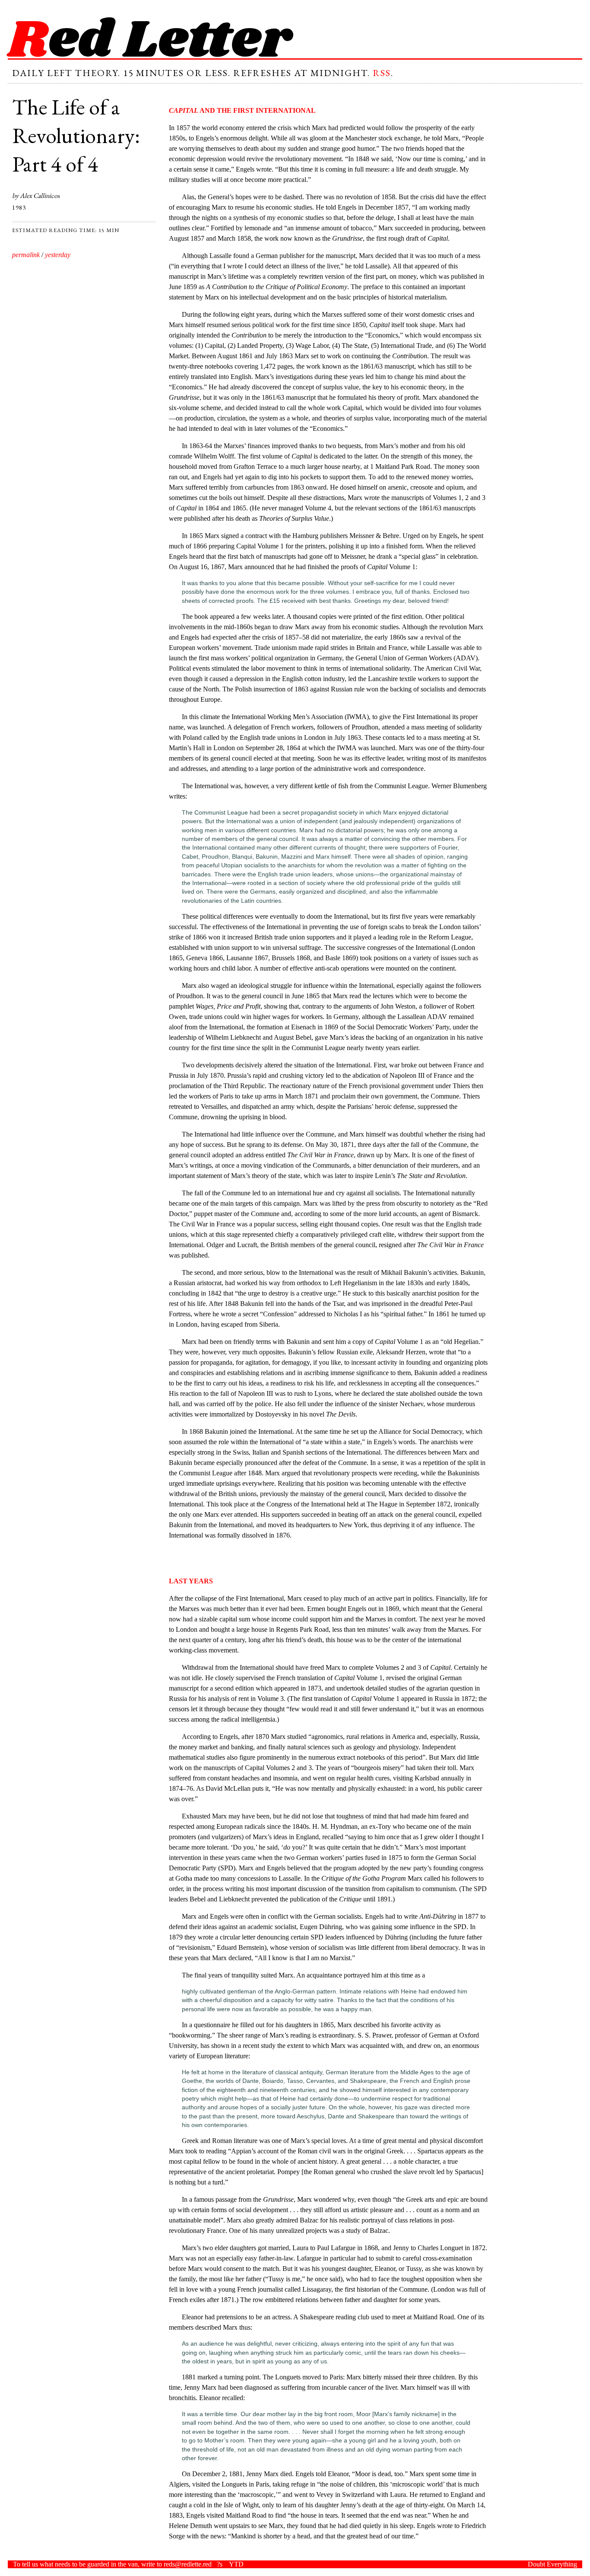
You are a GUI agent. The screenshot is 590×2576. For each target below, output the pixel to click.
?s (220, 2564)
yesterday (58, 255)
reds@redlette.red (188, 2564)
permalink (26, 255)
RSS (382, 73)
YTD (236, 2564)
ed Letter (150, 41)
